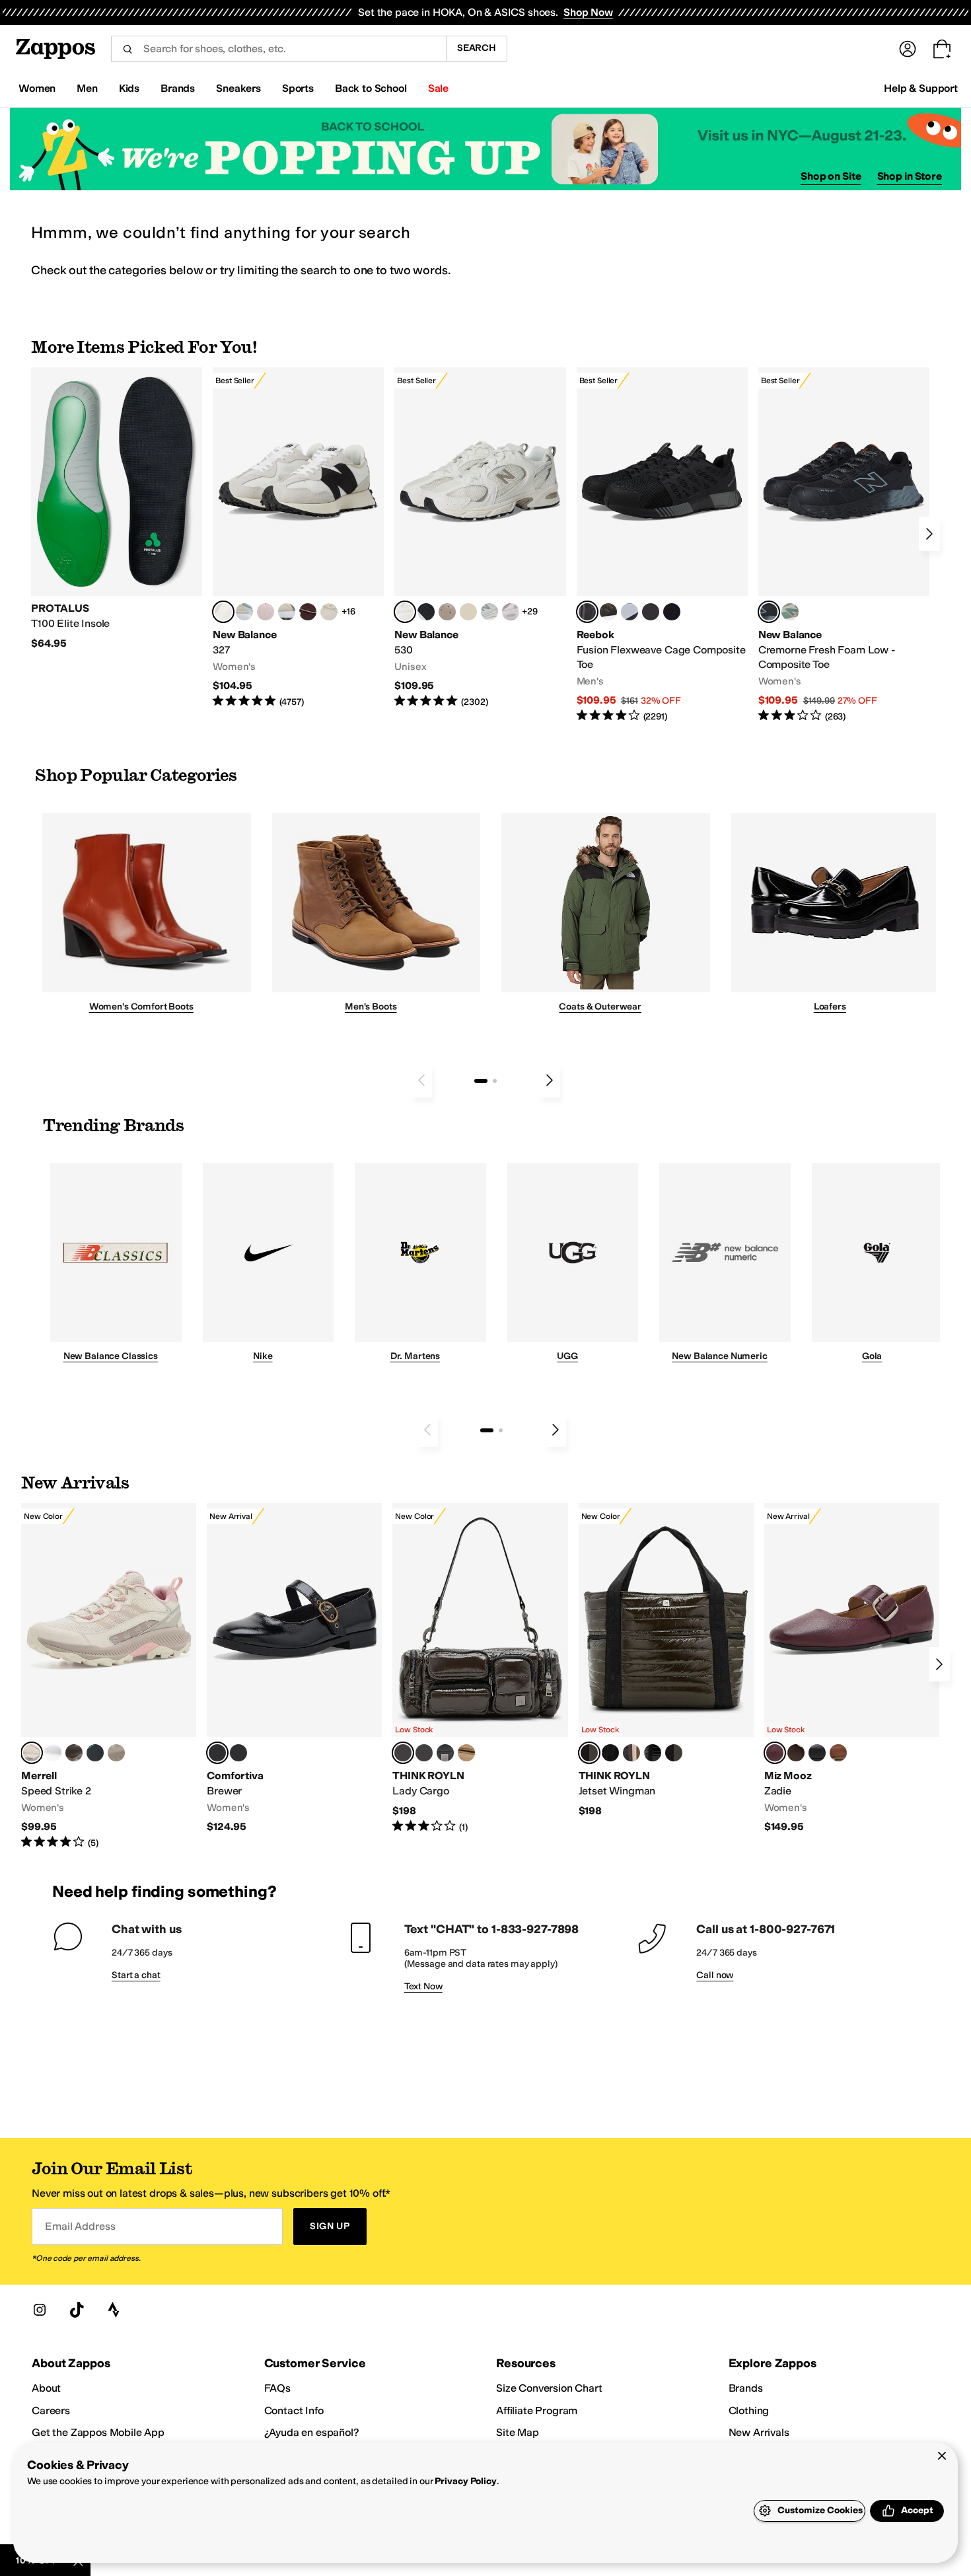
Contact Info (294, 2410)
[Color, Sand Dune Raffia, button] (466, 1753)
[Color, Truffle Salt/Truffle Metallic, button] (511, 612)
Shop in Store (910, 176)
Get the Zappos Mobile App (98, 2432)
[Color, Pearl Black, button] (445, 1753)
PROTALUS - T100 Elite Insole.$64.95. (117, 509)
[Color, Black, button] (238, 1753)
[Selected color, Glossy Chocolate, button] (403, 1753)
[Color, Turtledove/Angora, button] (468, 612)
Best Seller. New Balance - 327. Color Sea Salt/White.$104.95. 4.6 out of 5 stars (298, 538)
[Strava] (114, 2310)
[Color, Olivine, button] (74, 1753)
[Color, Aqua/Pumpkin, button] (790, 612)
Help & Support (921, 88)
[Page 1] (481, 1081)
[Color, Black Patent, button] (653, 1753)
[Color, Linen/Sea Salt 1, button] (287, 612)
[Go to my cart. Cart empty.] (942, 49)
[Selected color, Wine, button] (775, 1753)
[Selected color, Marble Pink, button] (32, 1753)
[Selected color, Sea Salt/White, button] (223, 612)
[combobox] (278, 49)
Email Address (80, 2226)
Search (477, 48)
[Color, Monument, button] (95, 1753)
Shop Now (588, 12)
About (46, 2388)
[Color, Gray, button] (629, 612)
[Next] (929, 534)
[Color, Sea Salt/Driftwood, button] (447, 612)
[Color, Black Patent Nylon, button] (674, 1753)
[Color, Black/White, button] (672, 612)
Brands (746, 2388)
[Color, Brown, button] (608, 612)
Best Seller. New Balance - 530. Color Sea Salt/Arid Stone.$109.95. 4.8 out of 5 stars (480, 538)
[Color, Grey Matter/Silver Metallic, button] (489, 612)
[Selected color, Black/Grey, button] (587, 612)
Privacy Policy (465, 2481)
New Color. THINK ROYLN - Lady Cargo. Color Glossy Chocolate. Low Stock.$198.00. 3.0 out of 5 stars (480, 1668)
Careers (51, 2410)
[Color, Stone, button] (116, 1753)
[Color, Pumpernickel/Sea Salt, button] (308, 612)
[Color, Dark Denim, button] (424, 1753)
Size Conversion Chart (549, 2388)
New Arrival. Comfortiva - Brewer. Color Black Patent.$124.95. (294, 1669)
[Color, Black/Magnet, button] (426, 612)
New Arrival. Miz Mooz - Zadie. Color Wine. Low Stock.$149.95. (852, 1669)
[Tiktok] (77, 2310)
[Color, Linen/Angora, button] (329, 612)
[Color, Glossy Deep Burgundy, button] (610, 1753)
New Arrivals (759, 2432)
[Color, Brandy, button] (838, 1753)
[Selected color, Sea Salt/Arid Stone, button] (405, 612)
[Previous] (421, 1080)
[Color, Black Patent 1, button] (631, 1753)
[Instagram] (40, 2310)
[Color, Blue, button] (651, 612)
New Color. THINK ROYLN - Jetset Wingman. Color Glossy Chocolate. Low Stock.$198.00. (666, 1660)
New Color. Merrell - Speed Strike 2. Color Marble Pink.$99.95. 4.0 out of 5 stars (109, 1676)
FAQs (277, 2388)
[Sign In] (908, 49)
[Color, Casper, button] (53, 1753)
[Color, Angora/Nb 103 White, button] (244, 612)
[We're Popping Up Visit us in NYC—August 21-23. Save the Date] (485, 149)
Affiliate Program (537, 2410)
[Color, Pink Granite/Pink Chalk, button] (266, 612)
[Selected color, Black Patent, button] (217, 1753)
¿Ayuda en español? (312, 2432)
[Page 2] (495, 1081)
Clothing (749, 2410)
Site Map (518, 2432)
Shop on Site (831, 176)
